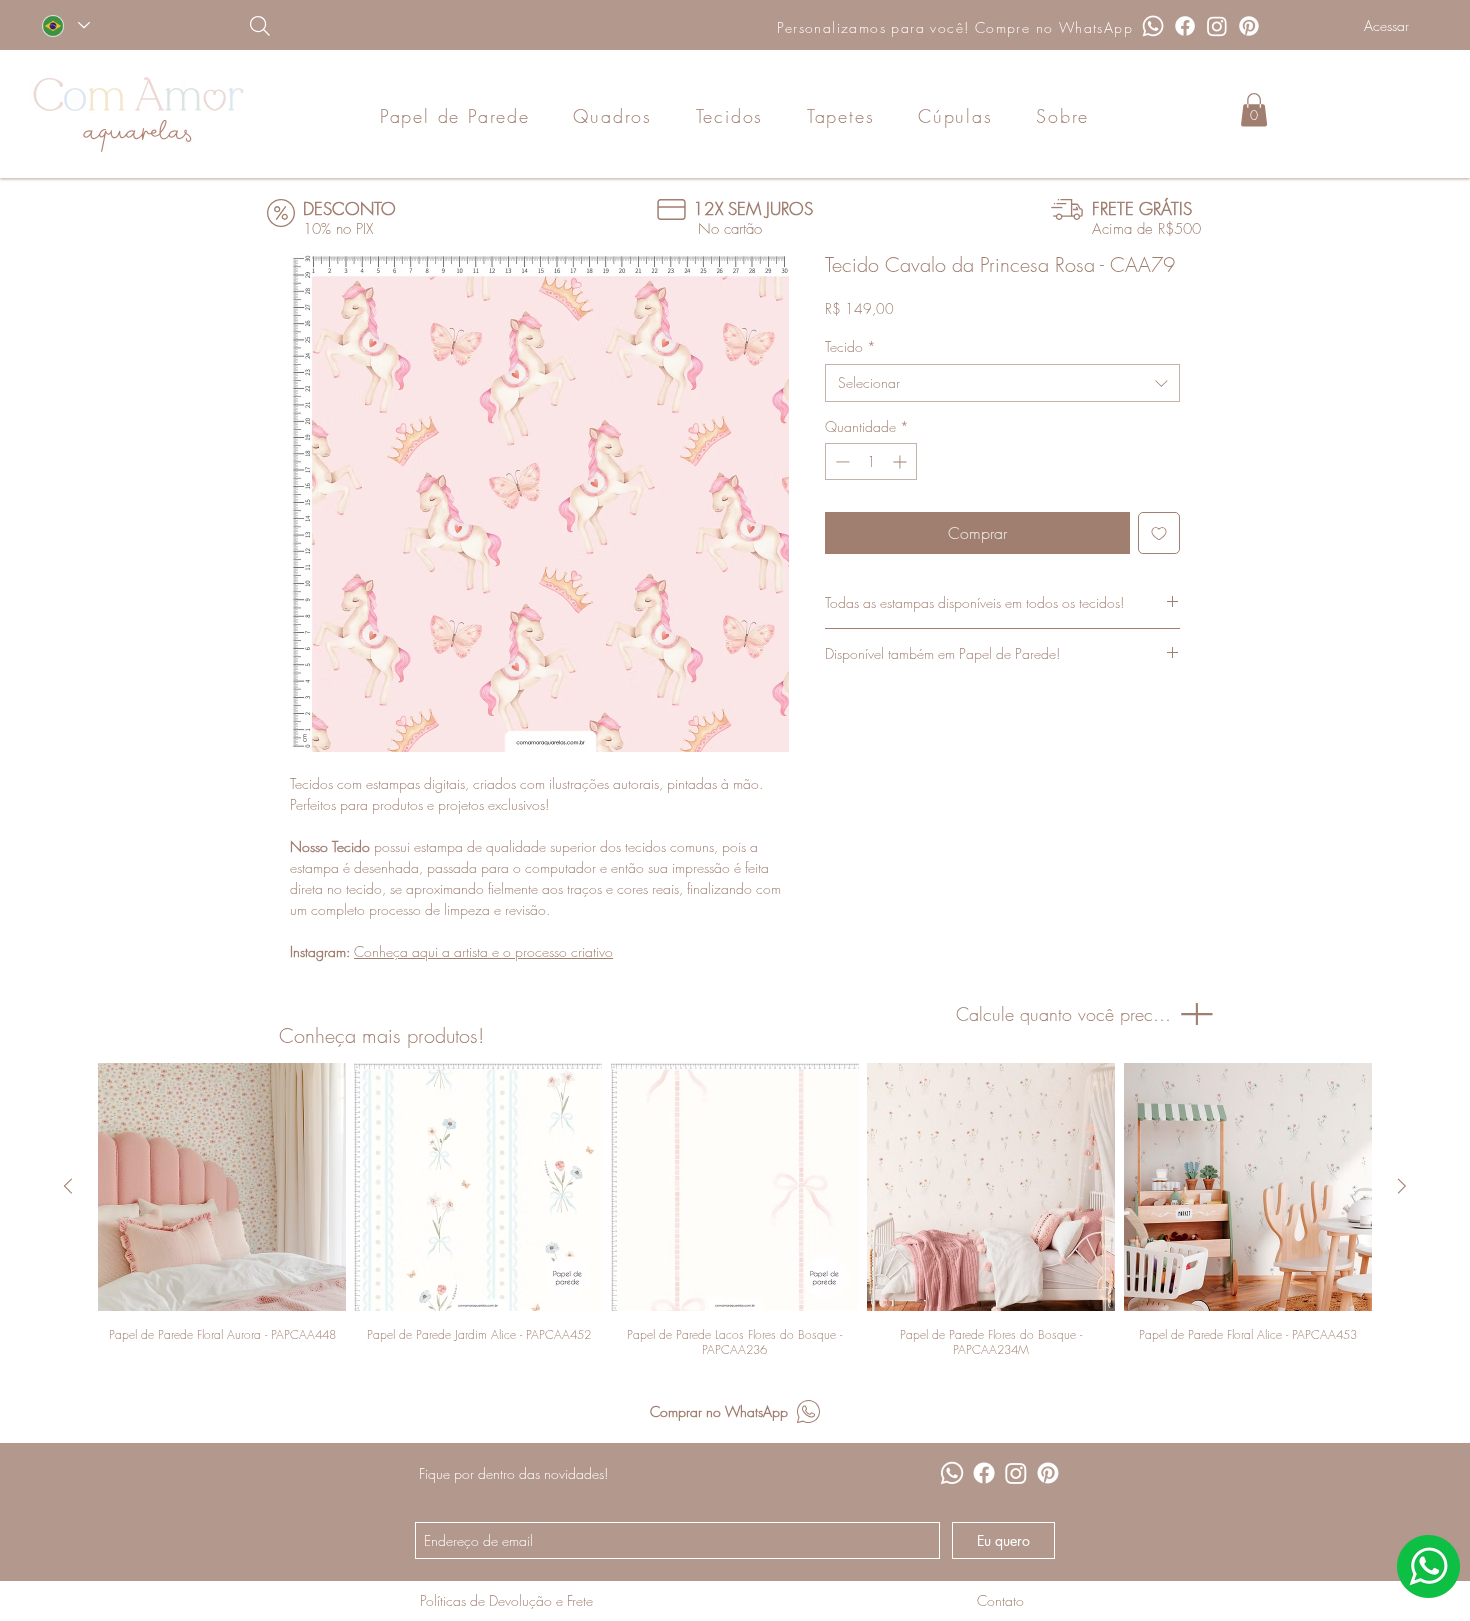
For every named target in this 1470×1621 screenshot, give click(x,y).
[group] (735, 1210)
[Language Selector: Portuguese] (65, 25)
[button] (1254, 109)
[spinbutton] (871, 461)
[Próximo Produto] (1402, 1186)
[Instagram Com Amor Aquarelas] (1217, 26)
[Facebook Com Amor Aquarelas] (1185, 26)
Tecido (850, 346)
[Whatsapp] (1153, 26)
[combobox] (1002, 383)
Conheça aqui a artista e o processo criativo (483, 951)
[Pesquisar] (362, 25)
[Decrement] (840, 461)
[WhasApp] (1428, 1566)
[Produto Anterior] (68, 1186)
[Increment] (901, 461)
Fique (434, 1473)
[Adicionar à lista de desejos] (1159, 533)
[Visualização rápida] (222, 1187)
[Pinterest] (1249, 26)
